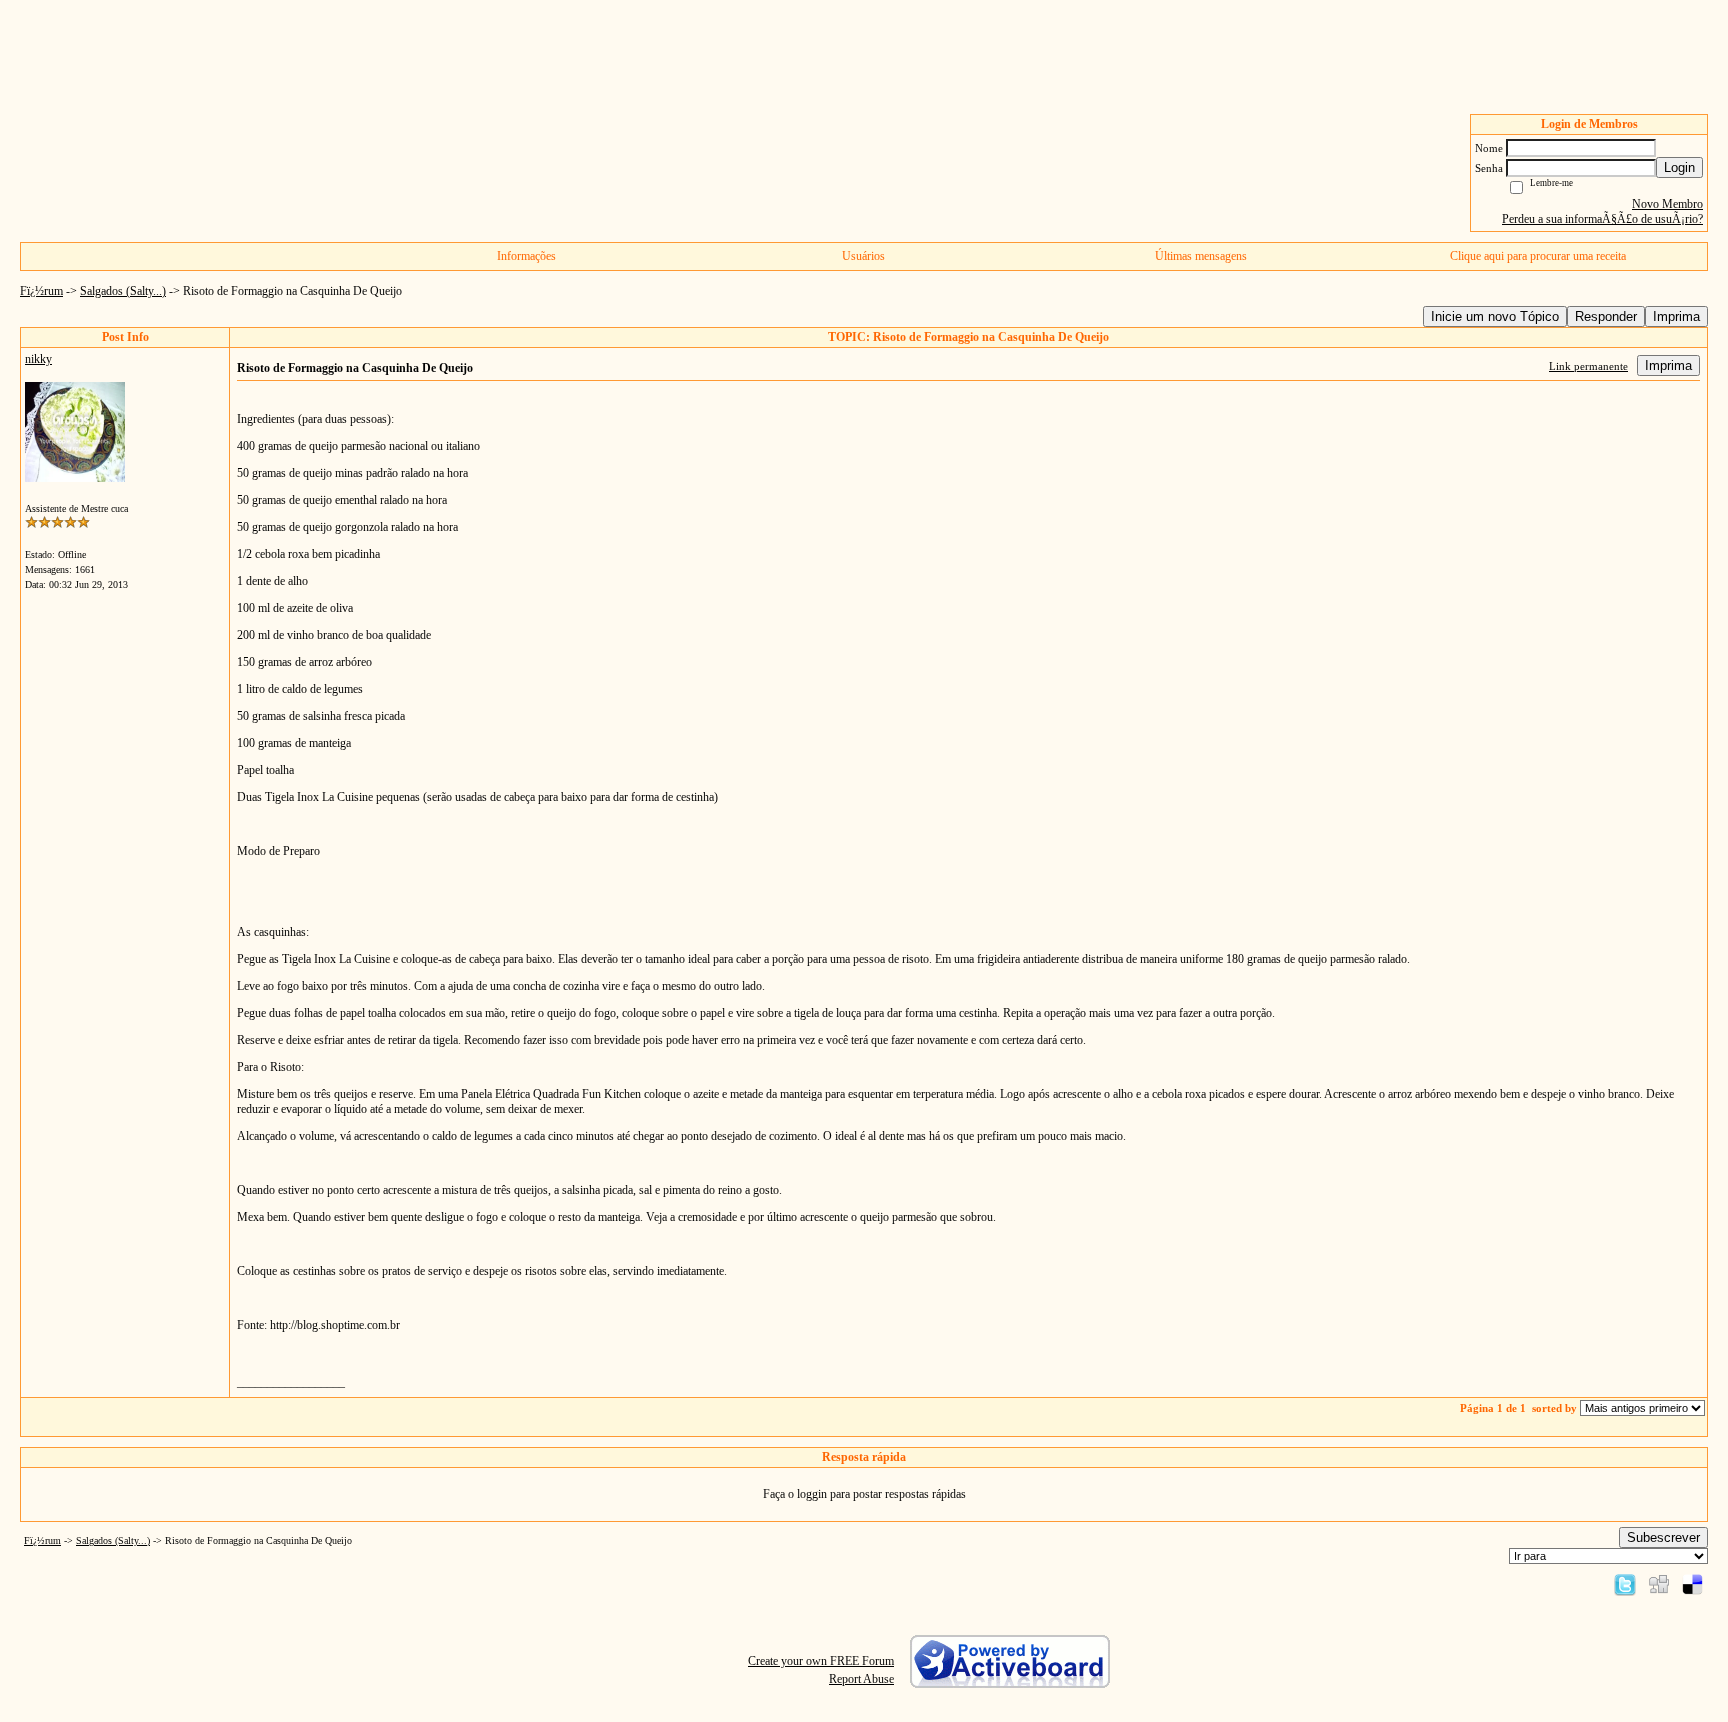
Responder (1606, 316)
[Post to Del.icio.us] (1692, 1584)
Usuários (863, 256)
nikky (38, 359)
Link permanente (1588, 366)
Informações (526, 256)
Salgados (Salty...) (123, 291)
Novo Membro (1667, 204)
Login (1679, 167)
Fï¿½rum (41, 291)
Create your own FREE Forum (821, 1661)
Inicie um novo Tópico (1495, 316)
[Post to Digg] (1659, 1584)
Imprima (1676, 316)
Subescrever (1663, 1537)
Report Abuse (861, 1679)
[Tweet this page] (1625, 1584)
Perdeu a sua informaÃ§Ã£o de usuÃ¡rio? (1602, 219)
